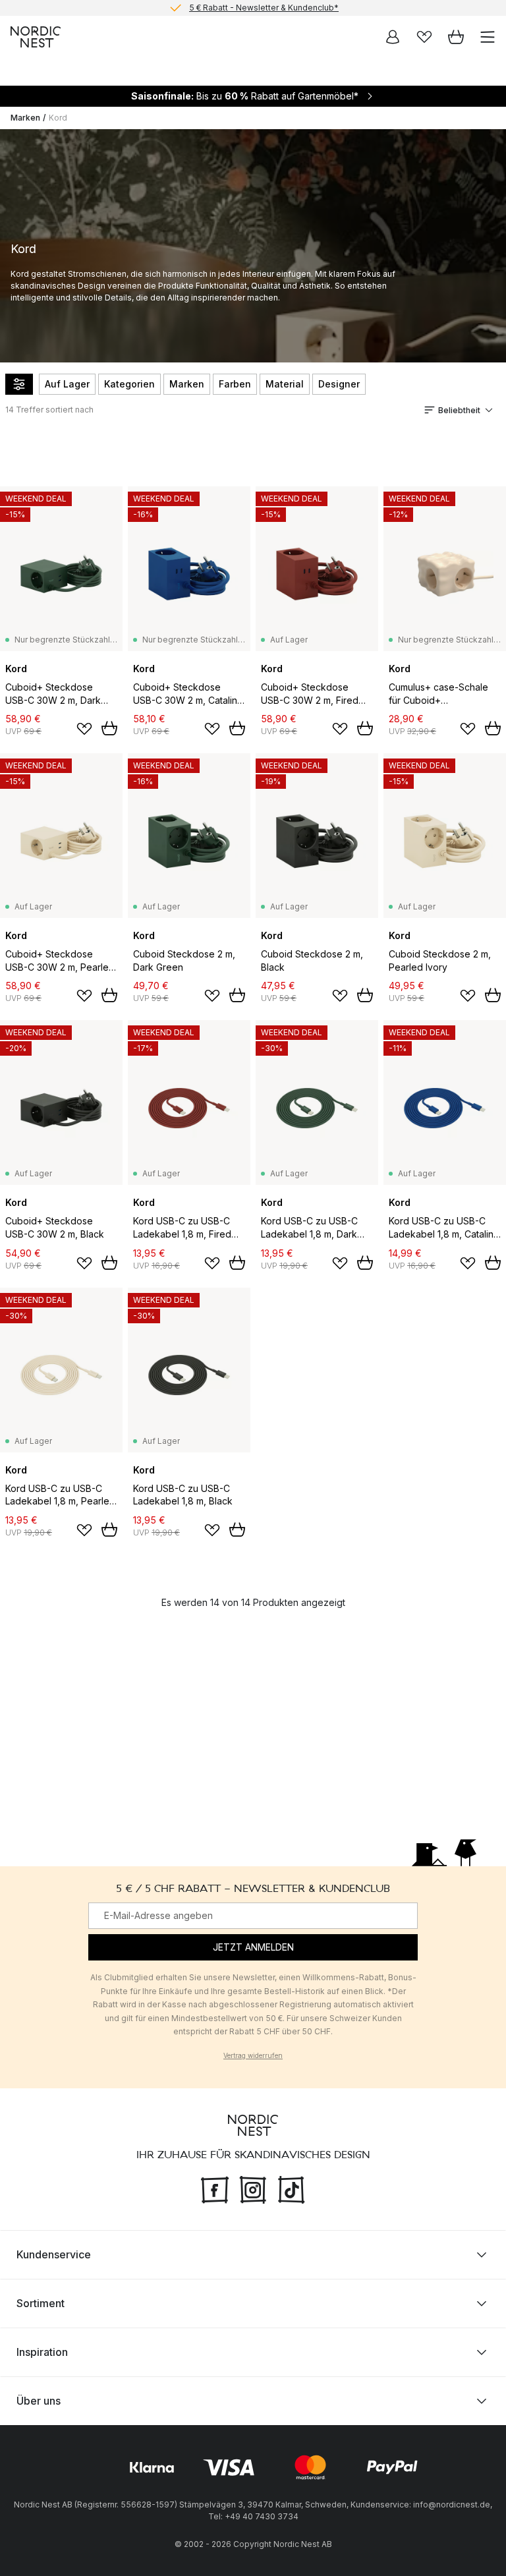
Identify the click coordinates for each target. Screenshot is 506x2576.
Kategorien (129, 384)
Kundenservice (54, 2254)
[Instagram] (253, 2188)
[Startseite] (36, 37)
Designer (339, 384)
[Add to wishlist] (84, 729)
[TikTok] (291, 2188)
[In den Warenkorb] (109, 728)
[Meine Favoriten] (424, 37)
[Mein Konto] (393, 37)
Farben (235, 384)
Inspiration (42, 2351)
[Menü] (488, 37)
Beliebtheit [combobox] (459, 410)
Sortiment (41, 2303)
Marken (25, 118)
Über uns (39, 2400)
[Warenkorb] (456, 37)
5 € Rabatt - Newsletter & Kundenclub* (264, 8)
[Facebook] (215, 2188)
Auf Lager (67, 384)
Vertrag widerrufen (253, 2055)
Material (285, 384)
